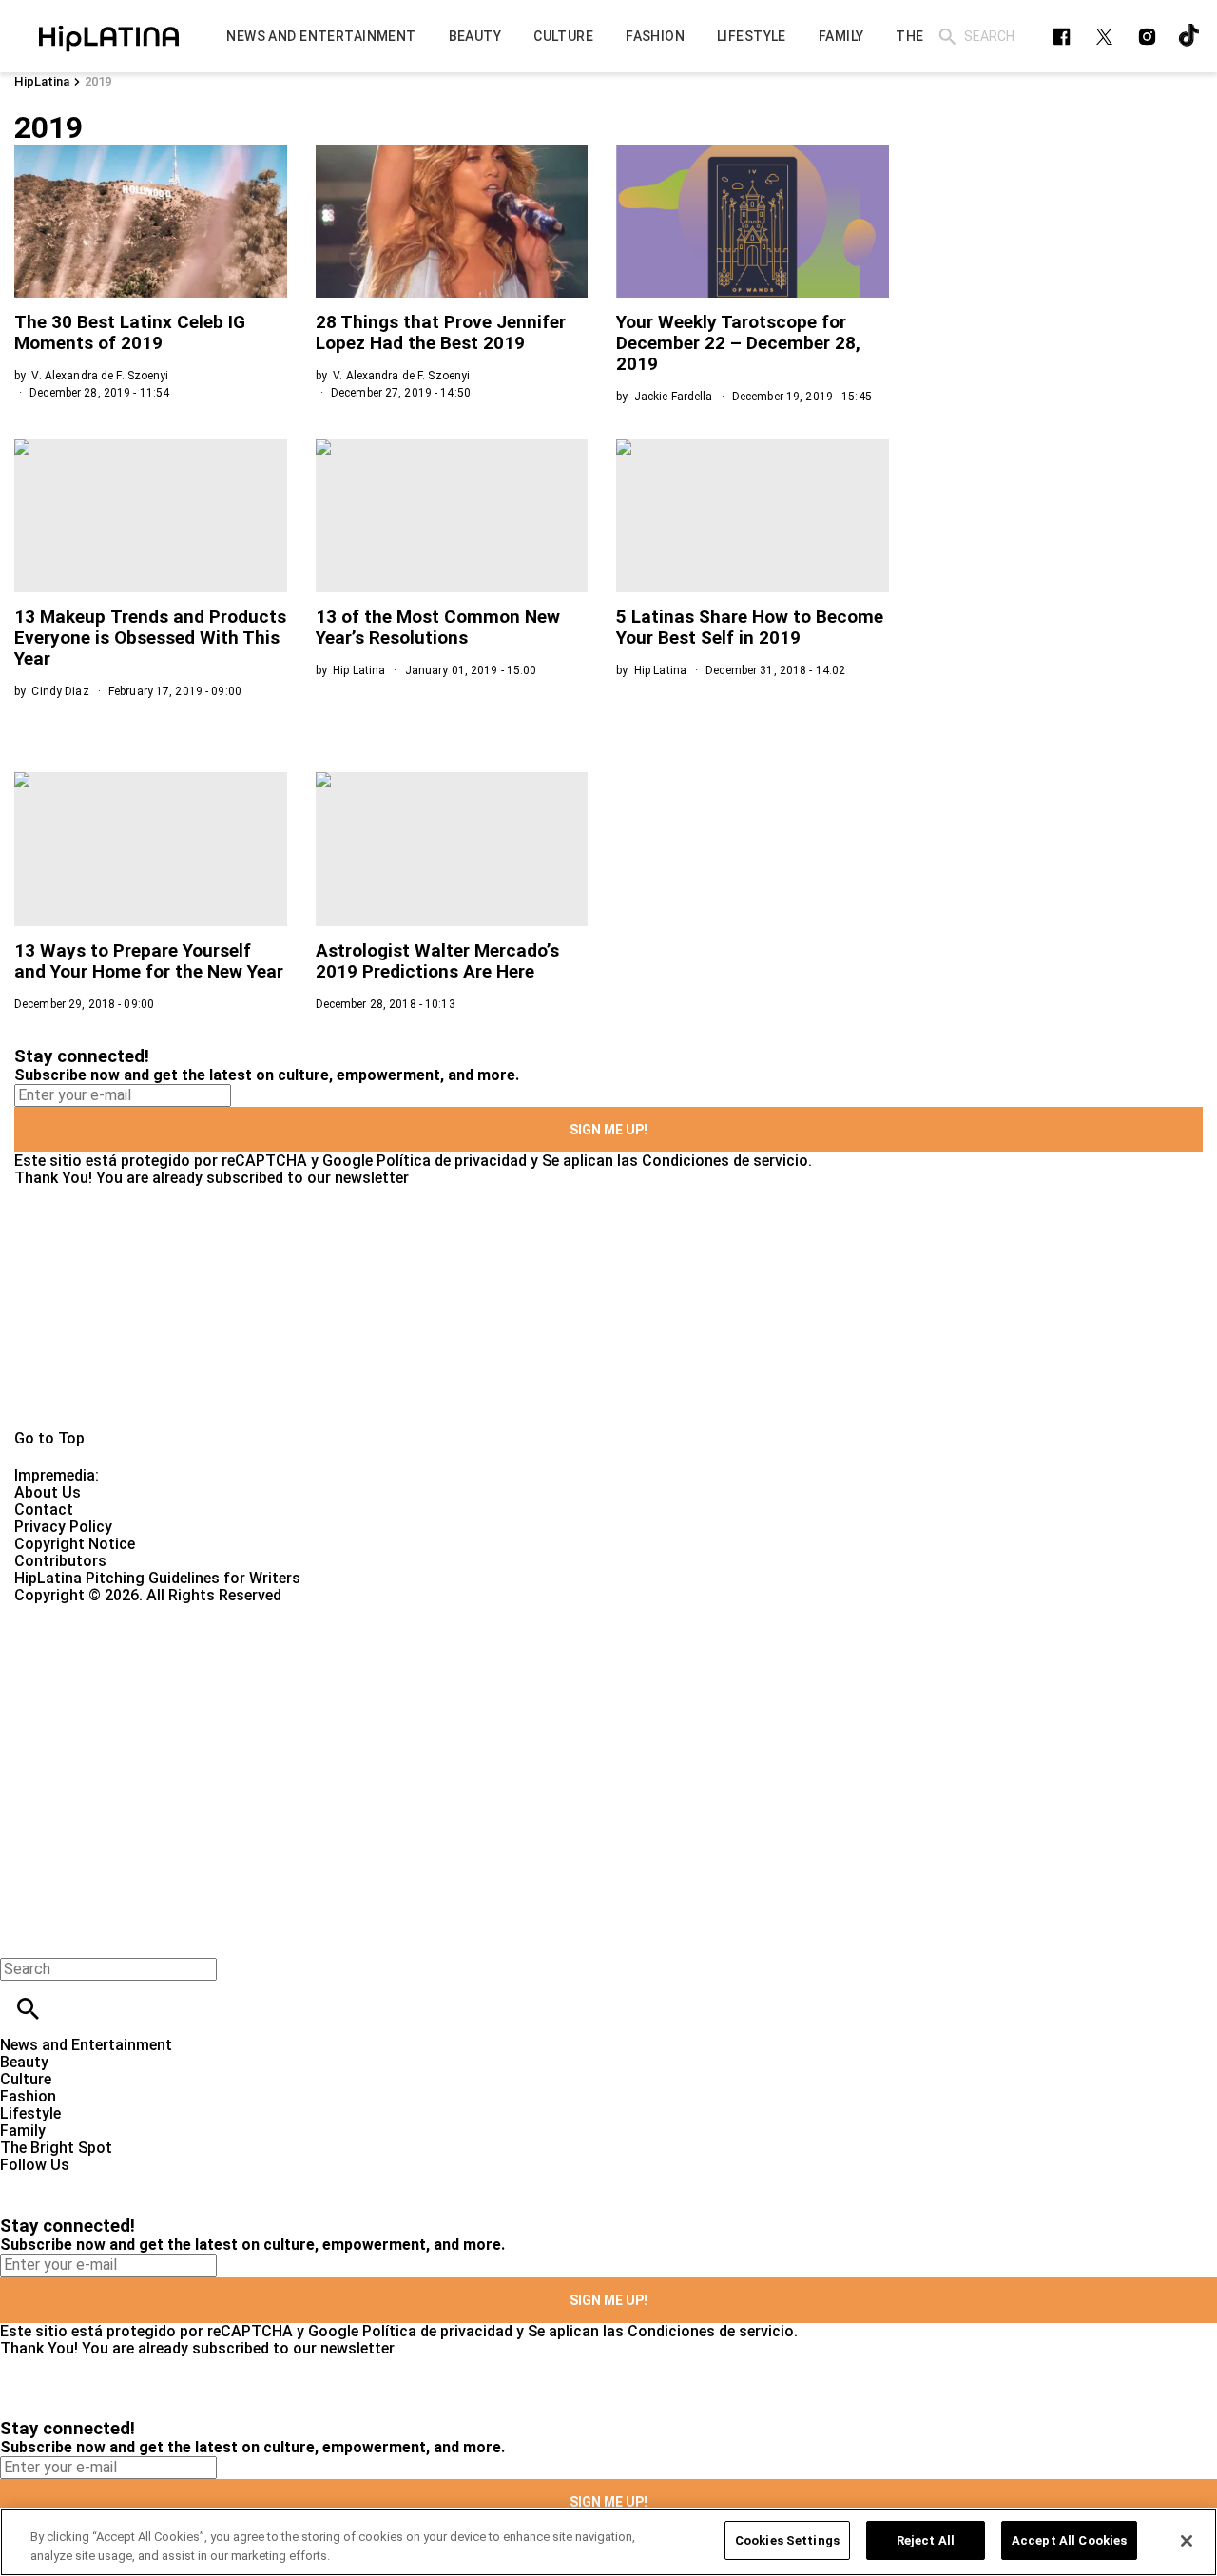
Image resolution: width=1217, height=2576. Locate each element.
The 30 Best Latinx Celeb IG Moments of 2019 (130, 332)
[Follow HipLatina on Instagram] (1147, 37)
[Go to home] (608, 1308)
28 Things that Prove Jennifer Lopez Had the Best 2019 (441, 332)
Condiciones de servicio (725, 1161)
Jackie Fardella (674, 397)
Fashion (28, 2096)
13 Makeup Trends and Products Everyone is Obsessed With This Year (150, 638)
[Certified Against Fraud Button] (82, 1612)
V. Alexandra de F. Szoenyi (100, 376)
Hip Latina (359, 670)
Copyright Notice (75, 1544)
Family (23, 2131)
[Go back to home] (499, 1673)
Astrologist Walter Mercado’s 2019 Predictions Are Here (437, 961)
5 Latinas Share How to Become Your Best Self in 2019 (750, 627)
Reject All (926, 2540)
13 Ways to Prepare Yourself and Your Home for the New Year (149, 961)
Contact (44, 1510)
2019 (98, 81)
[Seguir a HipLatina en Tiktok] (1190, 37)
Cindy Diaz (60, 691)
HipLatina (42, 81)
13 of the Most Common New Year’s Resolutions (438, 627)
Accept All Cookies (1069, 2540)
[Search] (947, 37)
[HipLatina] (109, 36)
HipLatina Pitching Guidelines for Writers (157, 1578)
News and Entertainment (86, 2045)
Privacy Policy (63, 1527)
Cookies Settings (787, 2540)
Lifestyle (30, 2113)
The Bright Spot (56, 2148)
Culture (26, 2079)
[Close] (1187, 2541)
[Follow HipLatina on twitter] (1104, 37)
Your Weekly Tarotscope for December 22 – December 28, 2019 (738, 343)
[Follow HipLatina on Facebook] (1062, 37)
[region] (608, 2542)
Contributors (60, 1561)
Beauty (24, 2062)
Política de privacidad (452, 1161)
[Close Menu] (21, 1937)
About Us (48, 1492)
